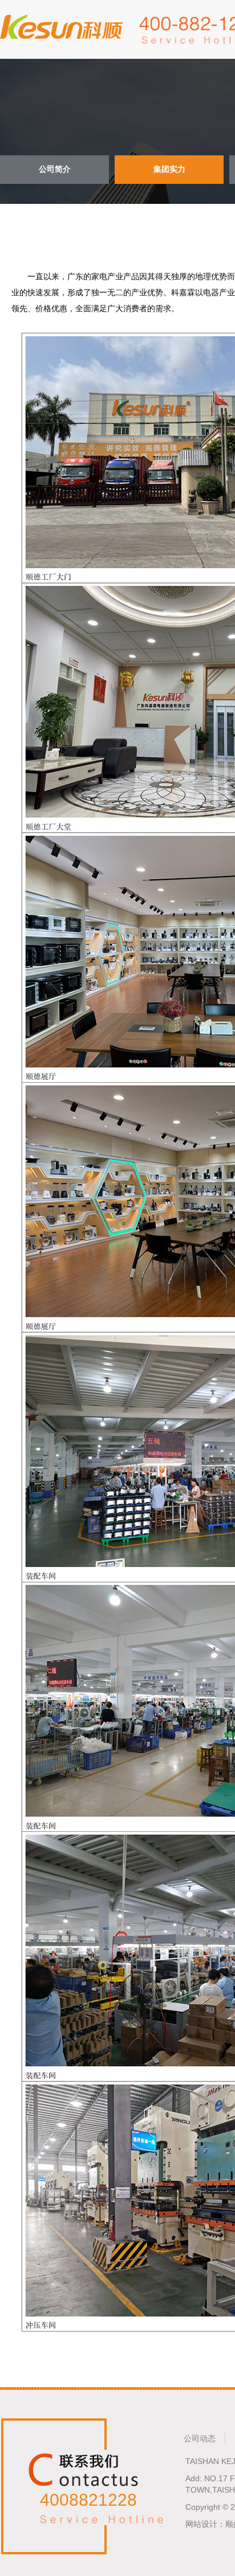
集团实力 (169, 169)
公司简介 (55, 169)
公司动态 (200, 2438)
